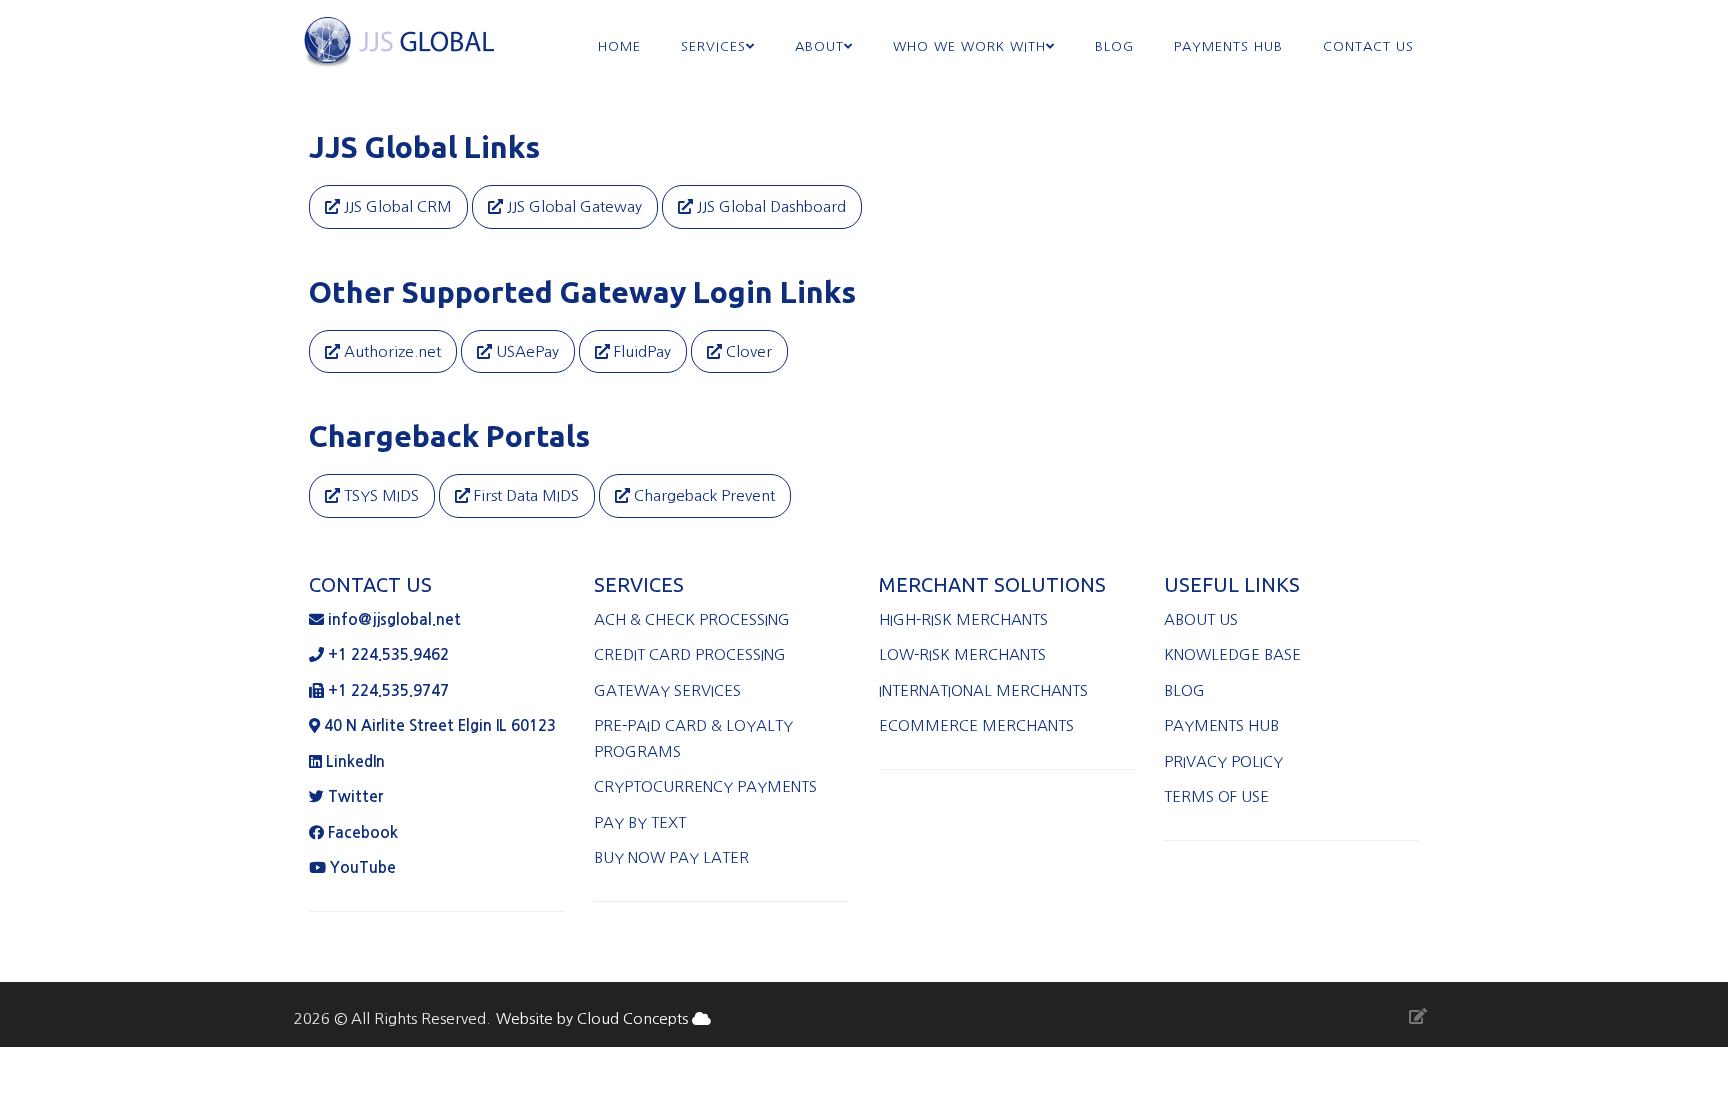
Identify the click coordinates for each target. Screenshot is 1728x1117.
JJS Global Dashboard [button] (769, 206)
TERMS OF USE (1216, 796)
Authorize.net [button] (390, 351)
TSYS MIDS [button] (379, 495)
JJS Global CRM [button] (396, 206)
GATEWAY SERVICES (669, 690)
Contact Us (1368, 46)
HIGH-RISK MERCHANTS (967, 619)
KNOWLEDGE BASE (1234, 654)
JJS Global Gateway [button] (572, 206)
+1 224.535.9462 (386, 654)
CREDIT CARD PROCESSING (692, 654)
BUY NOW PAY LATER (671, 857)
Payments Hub (1228, 46)
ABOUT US (1203, 619)
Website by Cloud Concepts (594, 1018)
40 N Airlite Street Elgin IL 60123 (438, 725)
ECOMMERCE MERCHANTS (976, 725)
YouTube (361, 867)
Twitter (355, 796)
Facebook (363, 832)
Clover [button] (747, 351)
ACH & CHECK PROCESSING (694, 619)
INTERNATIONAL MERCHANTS (987, 690)
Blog (1114, 46)
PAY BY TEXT (640, 822)
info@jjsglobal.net (394, 619)
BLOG (1186, 690)
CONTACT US (370, 584)
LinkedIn (355, 761)
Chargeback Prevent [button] (702, 495)
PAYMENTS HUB (1223, 725)
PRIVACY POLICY (1225, 761)
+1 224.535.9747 (386, 690)
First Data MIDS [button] (524, 495)
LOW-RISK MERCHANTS (966, 654)
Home (619, 46)
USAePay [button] (525, 351)
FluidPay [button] (640, 351)
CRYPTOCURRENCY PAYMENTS (705, 786)
